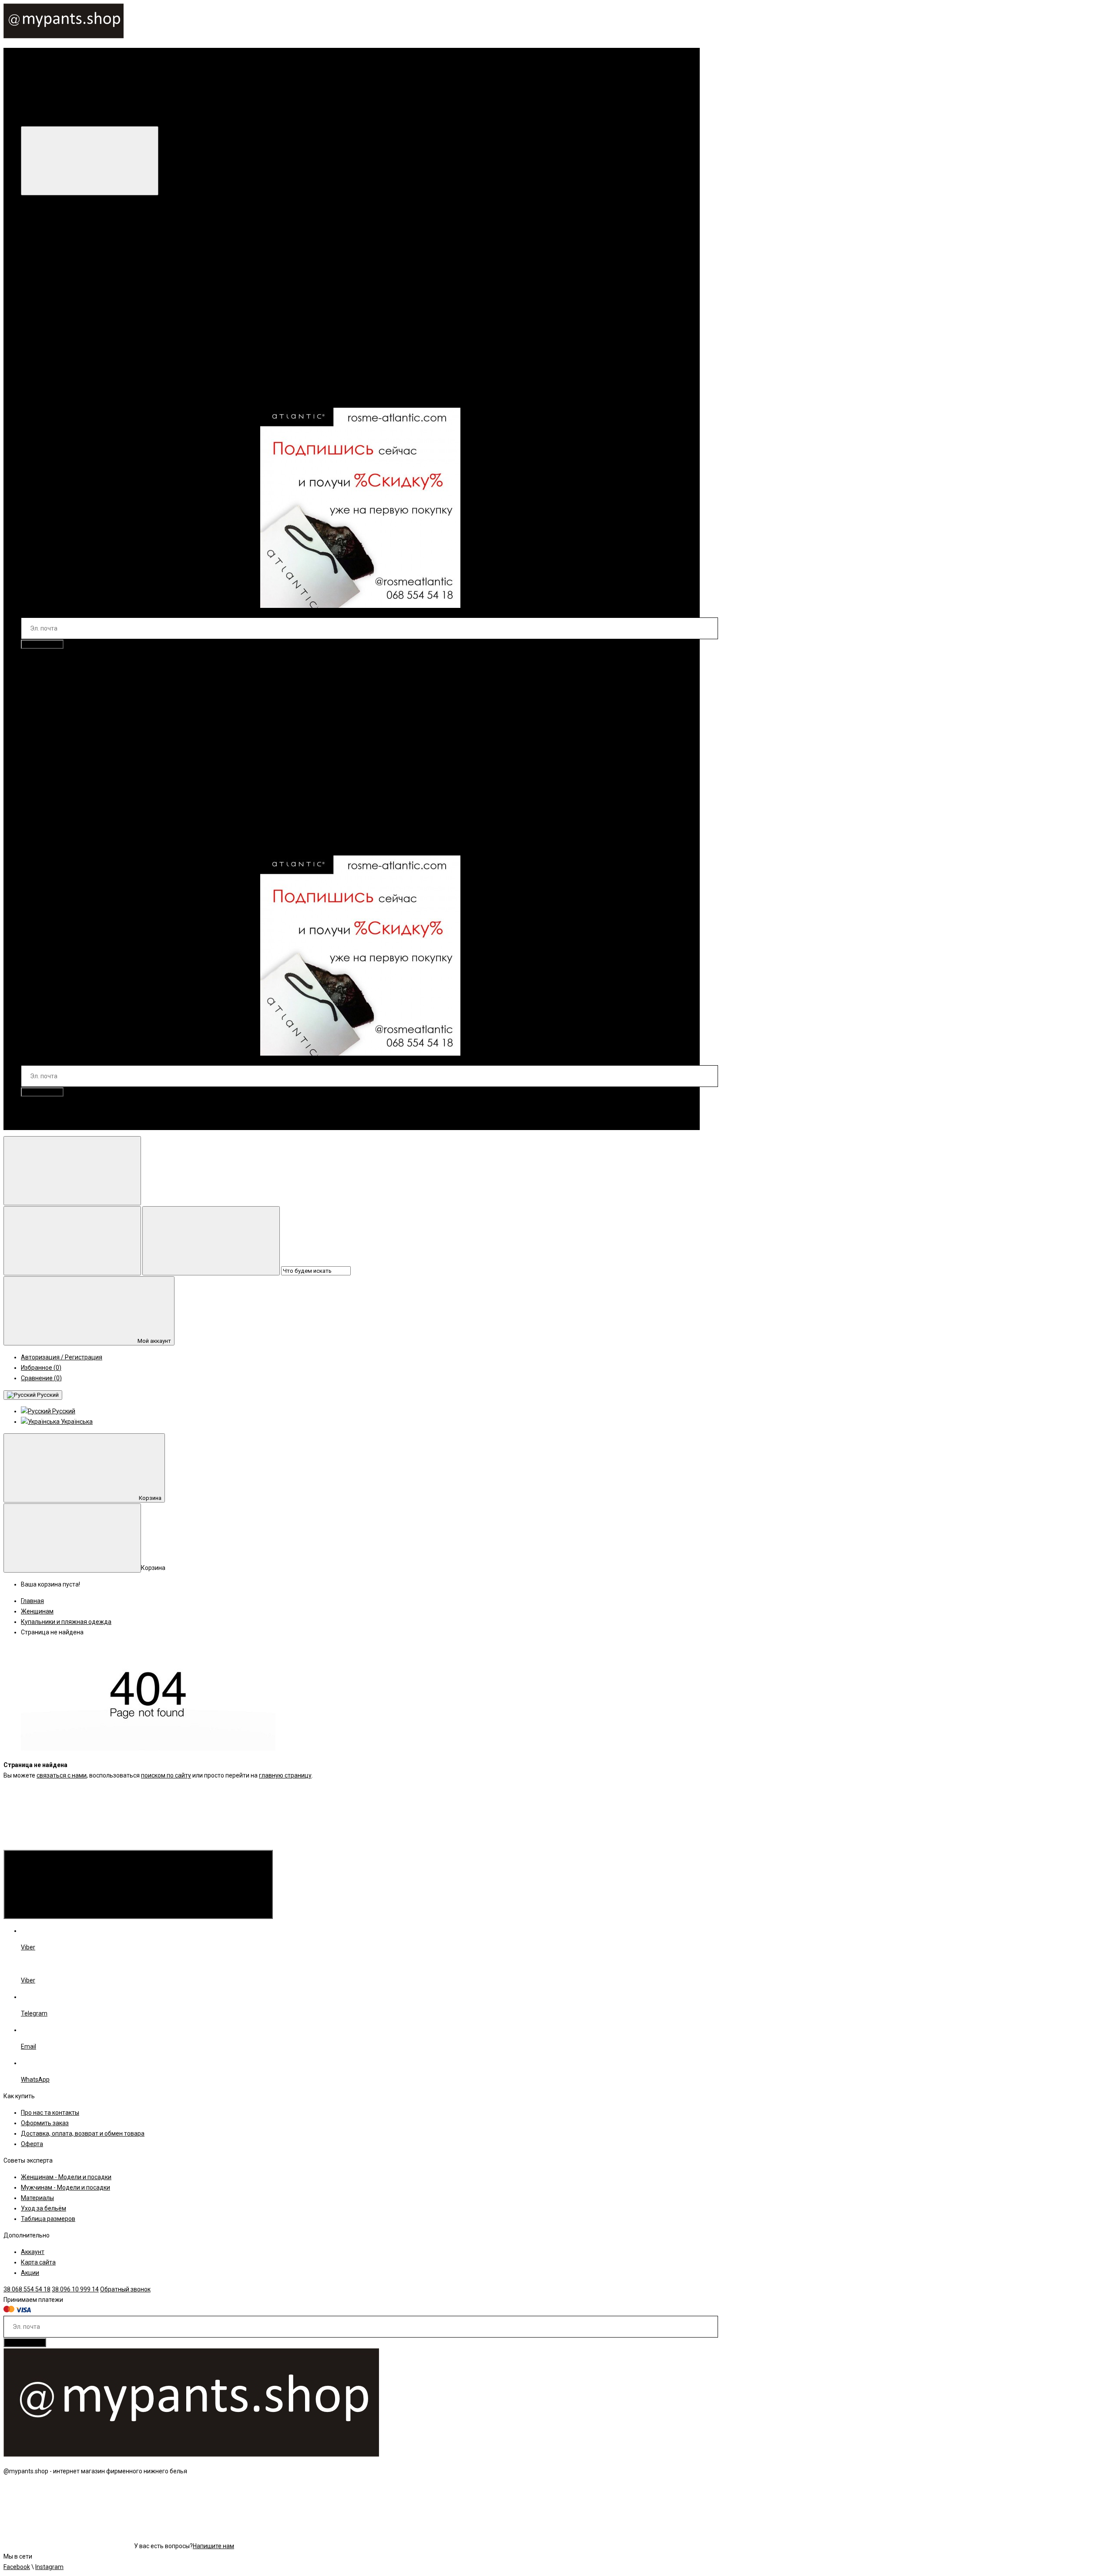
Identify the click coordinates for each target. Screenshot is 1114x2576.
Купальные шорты (64, 823)
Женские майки (61, 302)
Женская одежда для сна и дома (68, 271)
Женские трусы (60, 250)
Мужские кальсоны (66, 792)
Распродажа (97, 396)
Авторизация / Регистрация (62, 1357)
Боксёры (51, 687)
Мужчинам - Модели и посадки (65, 2187)
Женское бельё (43, 229)
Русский (47, 1395)
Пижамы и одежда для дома (79, 771)
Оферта (32, 2144)
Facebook (17, 2567)
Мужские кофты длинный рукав (84, 729)
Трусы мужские (60, 698)
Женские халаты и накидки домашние (93, 334)
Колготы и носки (136, 354)
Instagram (49, 2567)
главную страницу (285, 1775)
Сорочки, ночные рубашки (76, 292)
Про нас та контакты (50, 2113)
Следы (48, 386)
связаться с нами (62, 1775)
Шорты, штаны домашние (75, 781)
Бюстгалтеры (57, 240)
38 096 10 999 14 (62, 1124)
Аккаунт (33, 2252)
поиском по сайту (166, 1775)
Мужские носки (43, 844)
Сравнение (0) (41, 1378)
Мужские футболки (66, 760)
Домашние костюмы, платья (79, 323)
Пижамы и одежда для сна (77, 282)
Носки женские (60, 375)
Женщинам (48, 213)
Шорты (48, 708)
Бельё (30, 677)
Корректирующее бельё (73, 261)
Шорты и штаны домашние (77, 344)
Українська (76, 1422)
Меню (169, 115)
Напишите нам (213, 2546)
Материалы (37, 2198)
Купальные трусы (64, 812)
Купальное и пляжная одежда (65, 802)
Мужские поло (59, 750)
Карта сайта (38, 2262)
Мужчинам (47, 660)
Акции (30, 2273)
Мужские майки (61, 739)
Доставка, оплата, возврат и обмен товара (83, 2133)
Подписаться (42, 644)
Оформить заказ (45, 2123)
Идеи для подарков (49, 396)
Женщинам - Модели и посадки (66, 2177)
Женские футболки (66, 313)
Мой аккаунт (154, 1341)
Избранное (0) (41, 1368)
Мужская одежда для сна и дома (69, 718)
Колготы (50, 365)
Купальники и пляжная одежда (66, 354)
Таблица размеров (48, 2219)
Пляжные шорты (62, 833)
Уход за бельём (44, 2208)
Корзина (150, 1498)
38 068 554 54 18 (57, 1108)
